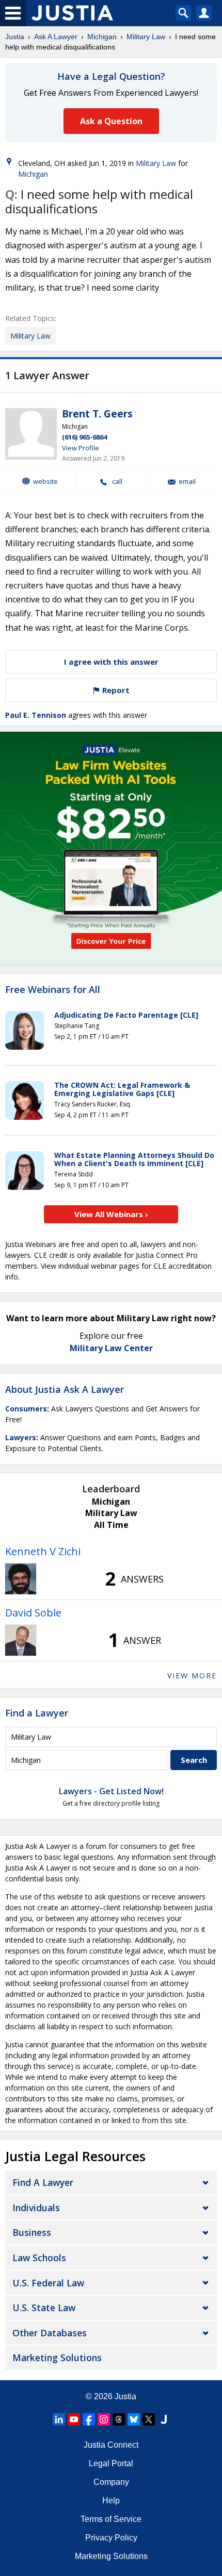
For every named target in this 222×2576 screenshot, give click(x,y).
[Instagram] (104, 2419)
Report (115, 690)
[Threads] (119, 2419)
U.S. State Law (44, 2308)
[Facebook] (89, 2419)
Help (111, 2501)
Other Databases (50, 2333)
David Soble (33, 1613)
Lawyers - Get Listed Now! (111, 1791)
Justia (15, 37)
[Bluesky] (134, 2419)
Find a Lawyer (37, 1713)
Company (111, 2482)
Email (187, 482)
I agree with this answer (111, 662)
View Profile (81, 448)
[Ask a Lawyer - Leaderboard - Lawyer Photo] (21, 1579)
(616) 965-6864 (84, 437)
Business (32, 2232)
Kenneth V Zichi (43, 1551)
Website (45, 481)
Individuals (36, 2208)
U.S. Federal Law (48, 2283)
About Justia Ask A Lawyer (65, 1389)
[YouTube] (74, 2419)
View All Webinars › (111, 1214)
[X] (149, 2419)
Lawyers (21, 1437)
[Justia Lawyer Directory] (164, 2419)
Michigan (102, 37)
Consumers (26, 1409)
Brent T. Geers (97, 414)
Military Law (146, 37)
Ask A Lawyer (56, 37)
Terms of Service (111, 2519)
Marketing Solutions (57, 2358)
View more (192, 1676)
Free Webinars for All (53, 990)
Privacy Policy (111, 2538)
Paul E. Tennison (36, 715)
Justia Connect (111, 2445)
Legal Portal (111, 2463)
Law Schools (39, 2258)
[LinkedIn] (59, 2419)
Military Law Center (111, 1348)
